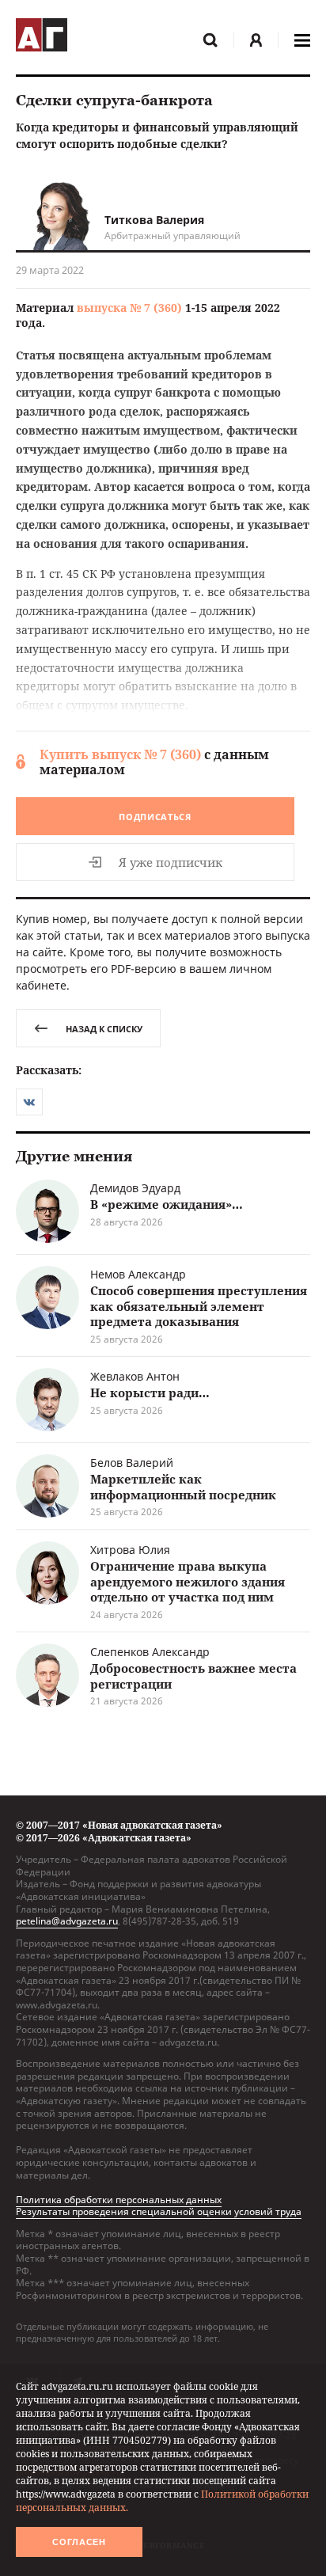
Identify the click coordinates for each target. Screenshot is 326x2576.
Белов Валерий (132, 1463)
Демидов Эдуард (135, 1188)
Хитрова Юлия (130, 1550)
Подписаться (155, 817)
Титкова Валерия (154, 220)
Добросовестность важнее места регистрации (193, 1676)
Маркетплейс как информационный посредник (183, 1487)
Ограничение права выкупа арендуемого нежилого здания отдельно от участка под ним (188, 1581)
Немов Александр (138, 1274)
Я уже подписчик (171, 862)
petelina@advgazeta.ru (67, 1921)
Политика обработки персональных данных (119, 2200)
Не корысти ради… (150, 1392)
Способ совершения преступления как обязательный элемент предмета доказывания (199, 1306)
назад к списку (104, 1029)
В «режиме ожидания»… (167, 1204)
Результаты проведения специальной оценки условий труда (159, 2211)
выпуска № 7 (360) (129, 308)
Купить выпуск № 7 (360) (120, 754)
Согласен (79, 2542)
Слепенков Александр (150, 1652)
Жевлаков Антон (135, 1376)
